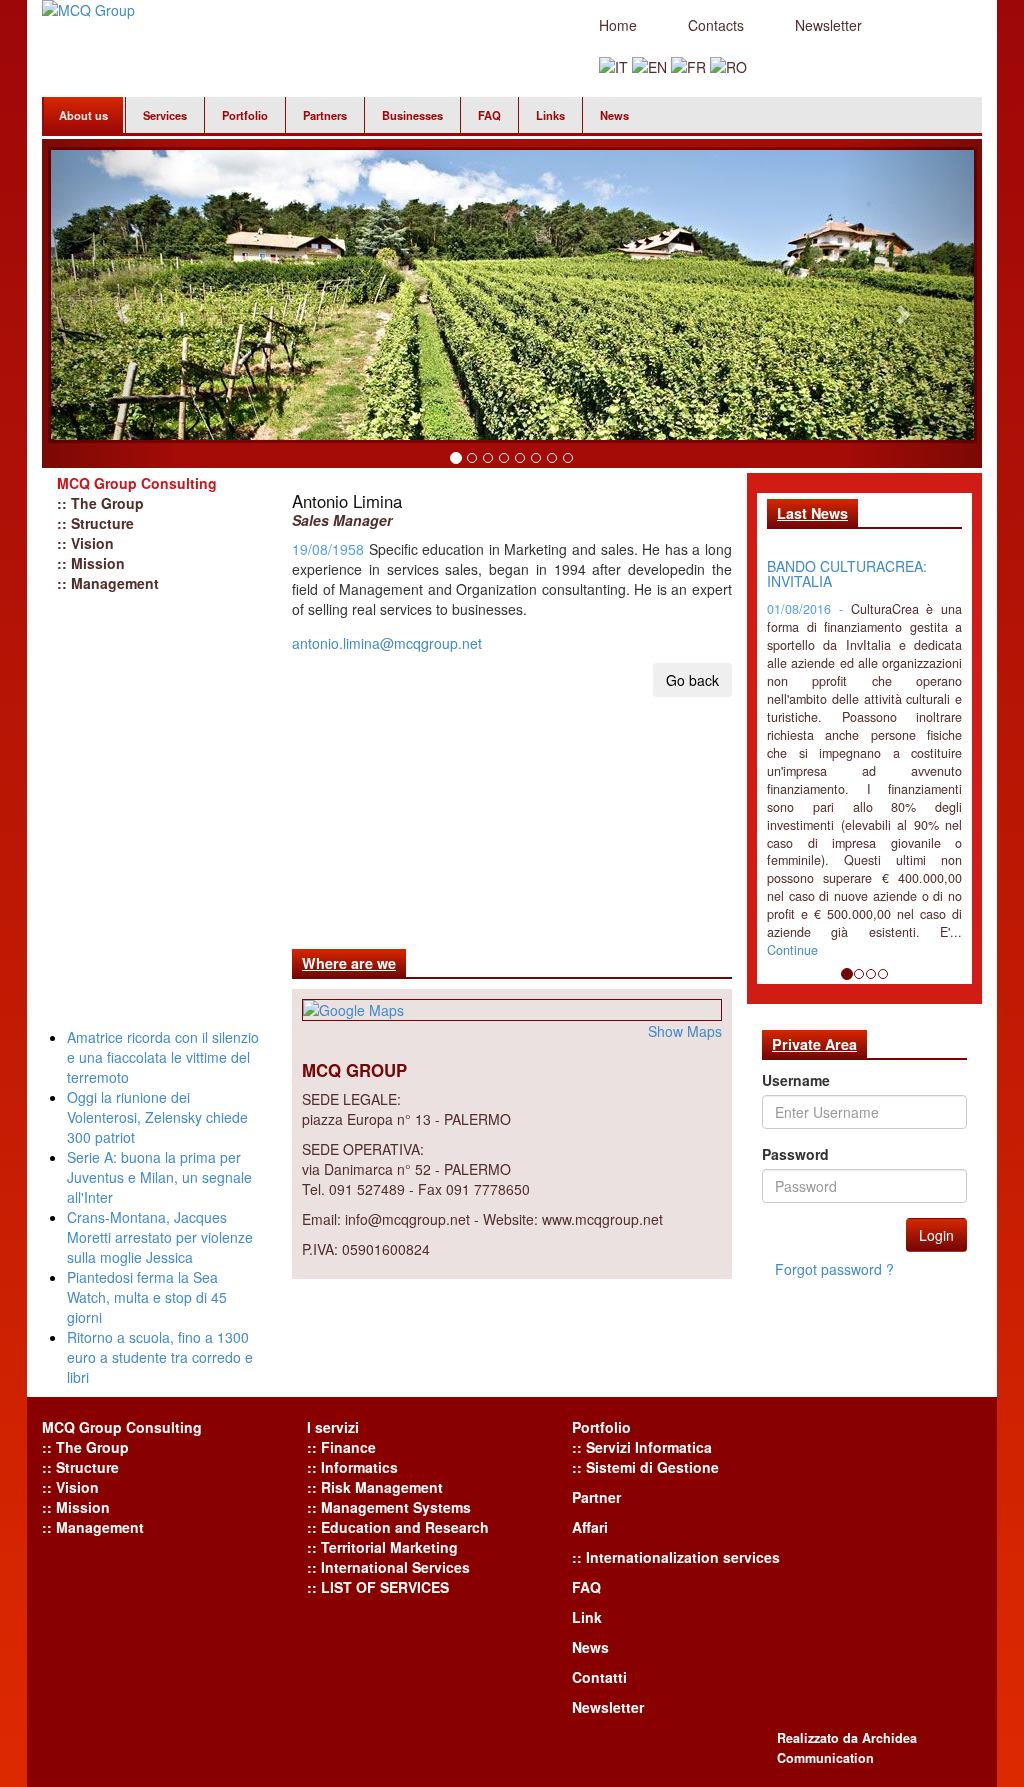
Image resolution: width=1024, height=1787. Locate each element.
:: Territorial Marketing (382, 1547)
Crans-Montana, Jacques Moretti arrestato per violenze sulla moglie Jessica (160, 1237)
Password (795, 1154)
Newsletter (828, 25)
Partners (325, 115)
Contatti (599, 1677)
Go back (692, 680)
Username (796, 1080)
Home (618, 25)
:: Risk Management (375, 1487)
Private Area (814, 1044)
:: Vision (85, 543)
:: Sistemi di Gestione (645, 1467)
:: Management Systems (389, 1507)
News (614, 115)
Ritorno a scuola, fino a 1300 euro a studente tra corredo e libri (160, 1357)
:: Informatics (352, 1467)
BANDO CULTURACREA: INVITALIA (847, 573)
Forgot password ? (834, 1269)
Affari (590, 1527)
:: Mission (91, 563)
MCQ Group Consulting (137, 483)
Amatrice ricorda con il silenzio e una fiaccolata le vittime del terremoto (163, 1057)
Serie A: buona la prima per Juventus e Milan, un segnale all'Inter (159, 1177)
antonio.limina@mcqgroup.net (387, 643)
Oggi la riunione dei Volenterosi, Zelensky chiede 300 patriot (157, 1117)
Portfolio (245, 115)
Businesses (412, 115)
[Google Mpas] (512, 1010)
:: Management (108, 583)
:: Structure (95, 523)
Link (587, 1617)
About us (83, 115)
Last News (812, 513)
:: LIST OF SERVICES (378, 1587)
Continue (792, 950)
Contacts (716, 25)
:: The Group (100, 503)
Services (165, 115)
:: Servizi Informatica (642, 1447)
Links (550, 115)
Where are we (349, 963)
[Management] (613, 65)
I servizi (333, 1427)
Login (936, 1235)
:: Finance (341, 1447)
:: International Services (388, 1567)
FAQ (489, 115)
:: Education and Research (398, 1527)
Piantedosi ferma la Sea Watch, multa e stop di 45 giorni (147, 1297)
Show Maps (685, 1031)
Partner (596, 1497)
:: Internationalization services (676, 1557)
